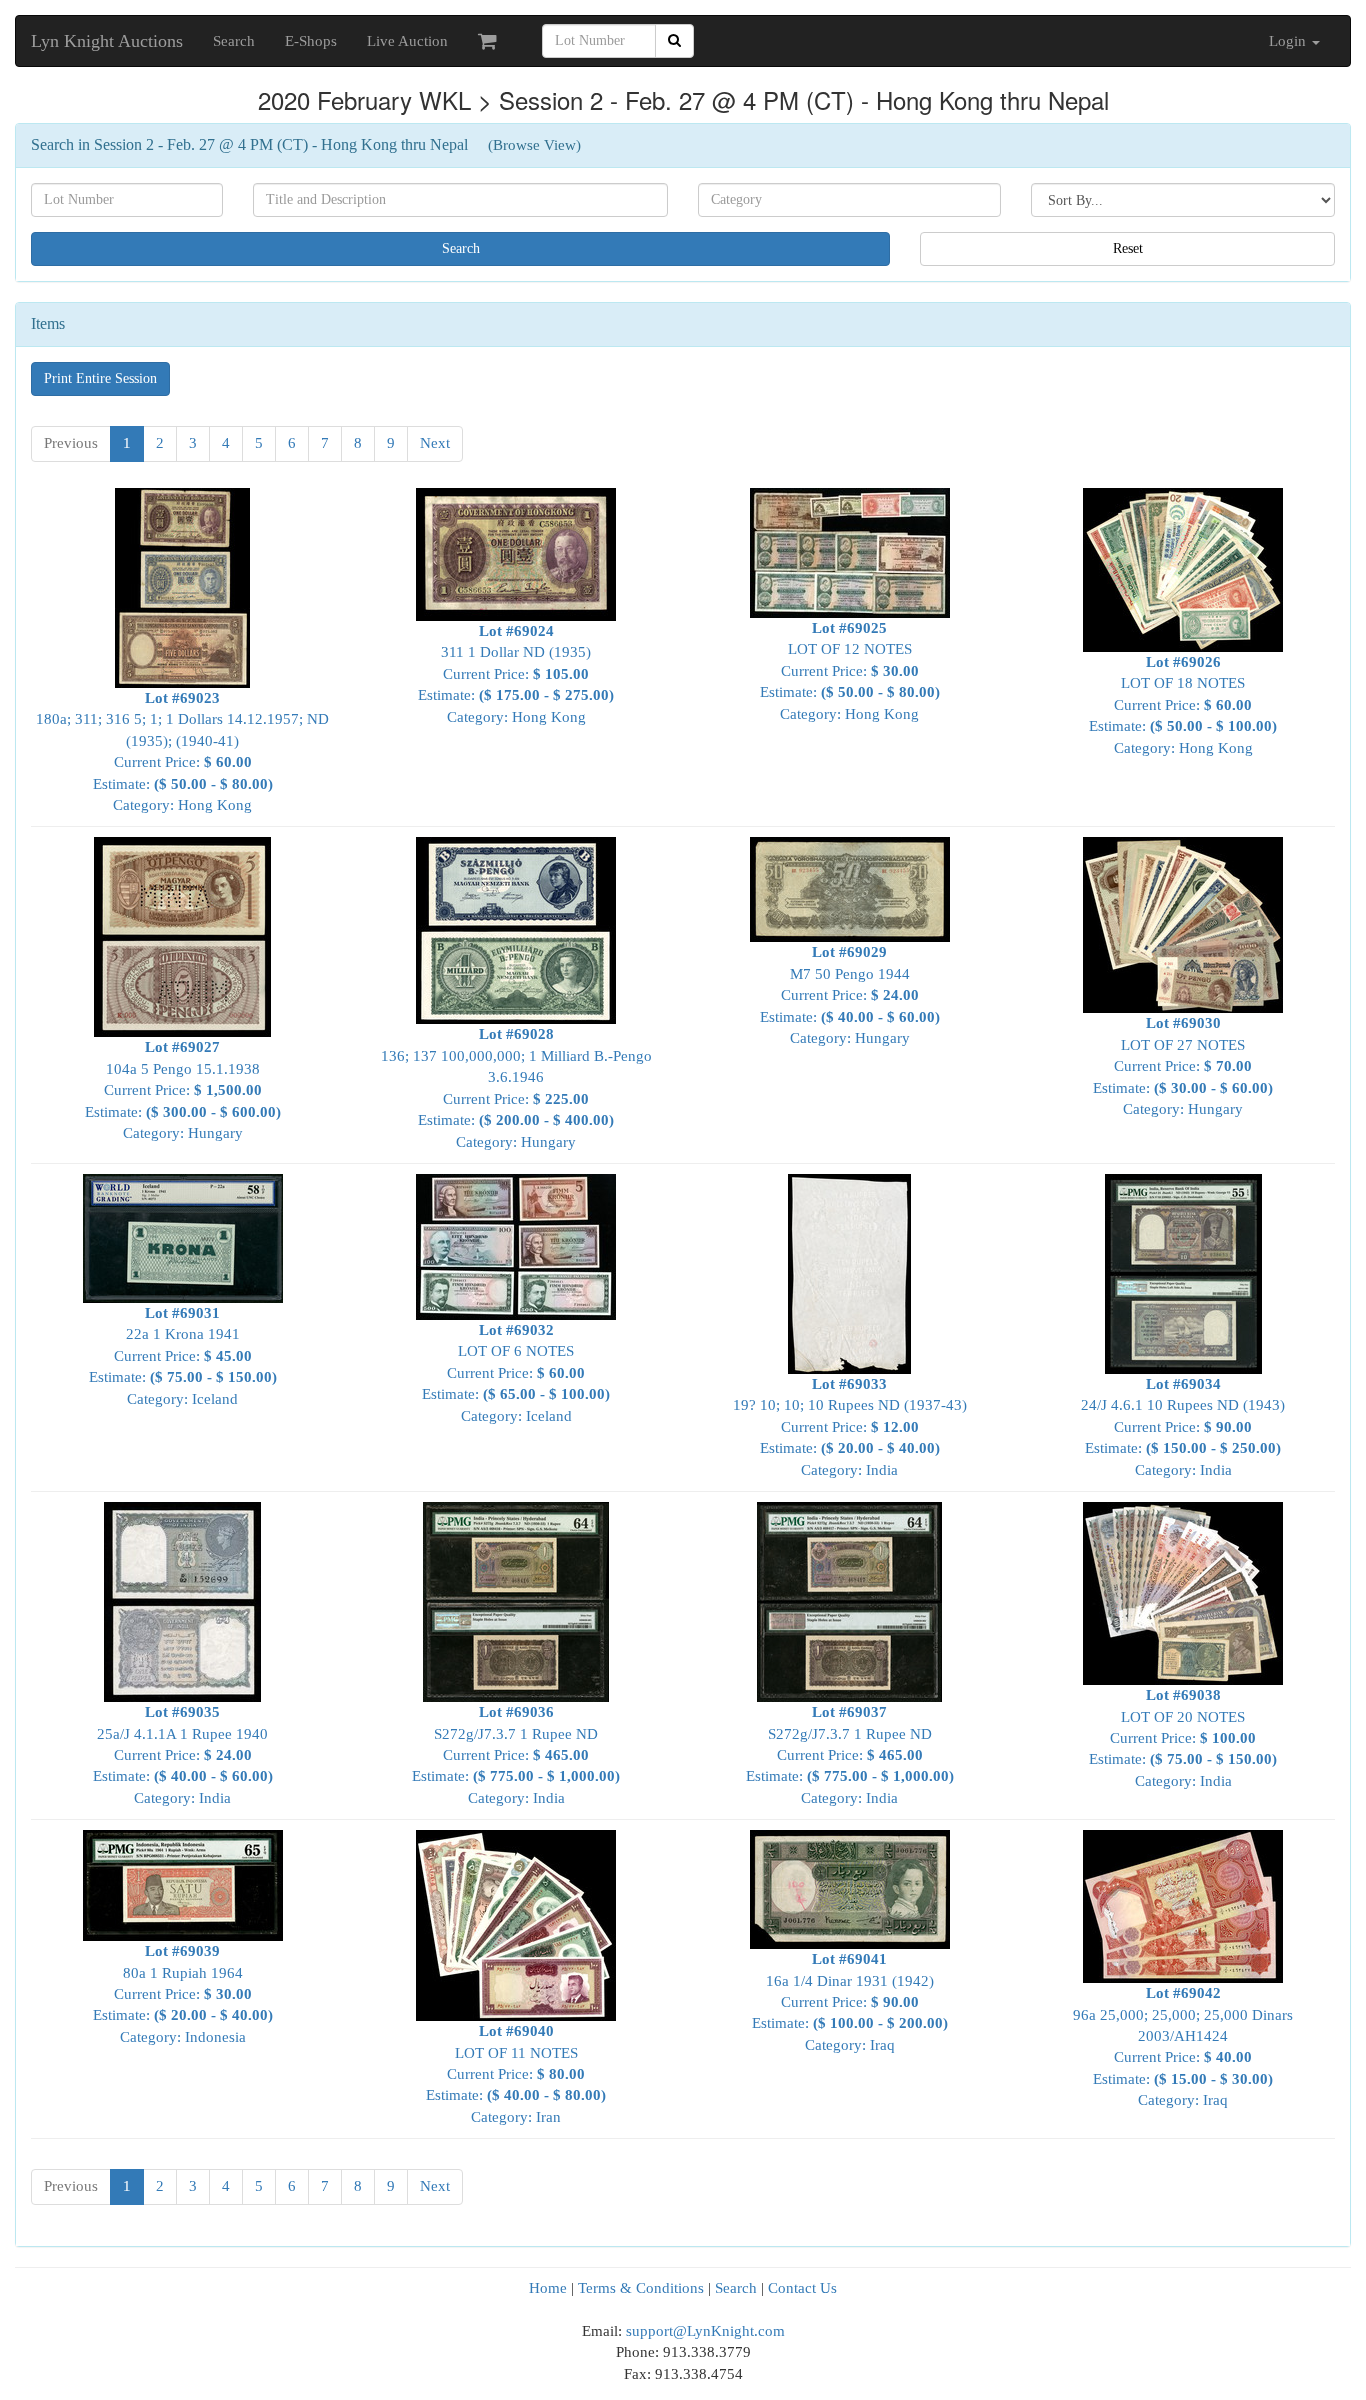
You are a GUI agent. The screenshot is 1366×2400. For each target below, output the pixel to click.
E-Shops (311, 41)
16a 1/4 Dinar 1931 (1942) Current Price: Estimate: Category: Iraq (850, 2002)
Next (435, 443)
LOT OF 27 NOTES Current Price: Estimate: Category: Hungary (1183, 1066)
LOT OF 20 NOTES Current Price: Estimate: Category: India (1183, 1738)
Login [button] (1289, 41)
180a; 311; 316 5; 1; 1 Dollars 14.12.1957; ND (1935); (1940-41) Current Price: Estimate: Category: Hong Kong (182, 751)
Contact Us (802, 2288)
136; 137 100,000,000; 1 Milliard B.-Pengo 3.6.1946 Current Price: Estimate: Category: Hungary (516, 1087)
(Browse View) (534, 145)
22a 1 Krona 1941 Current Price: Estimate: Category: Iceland (183, 1356)
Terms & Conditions (641, 2288)
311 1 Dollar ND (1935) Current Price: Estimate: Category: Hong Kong (516, 674)
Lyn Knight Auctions (107, 41)
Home (548, 2288)
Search (234, 41)
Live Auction (407, 41)
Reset (1128, 248)
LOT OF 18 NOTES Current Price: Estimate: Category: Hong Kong (1183, 704)
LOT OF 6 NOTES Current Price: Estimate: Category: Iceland (516, 1372)
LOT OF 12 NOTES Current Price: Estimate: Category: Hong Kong (850, 670)
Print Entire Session (100, 378)
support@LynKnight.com (705, 2331)
